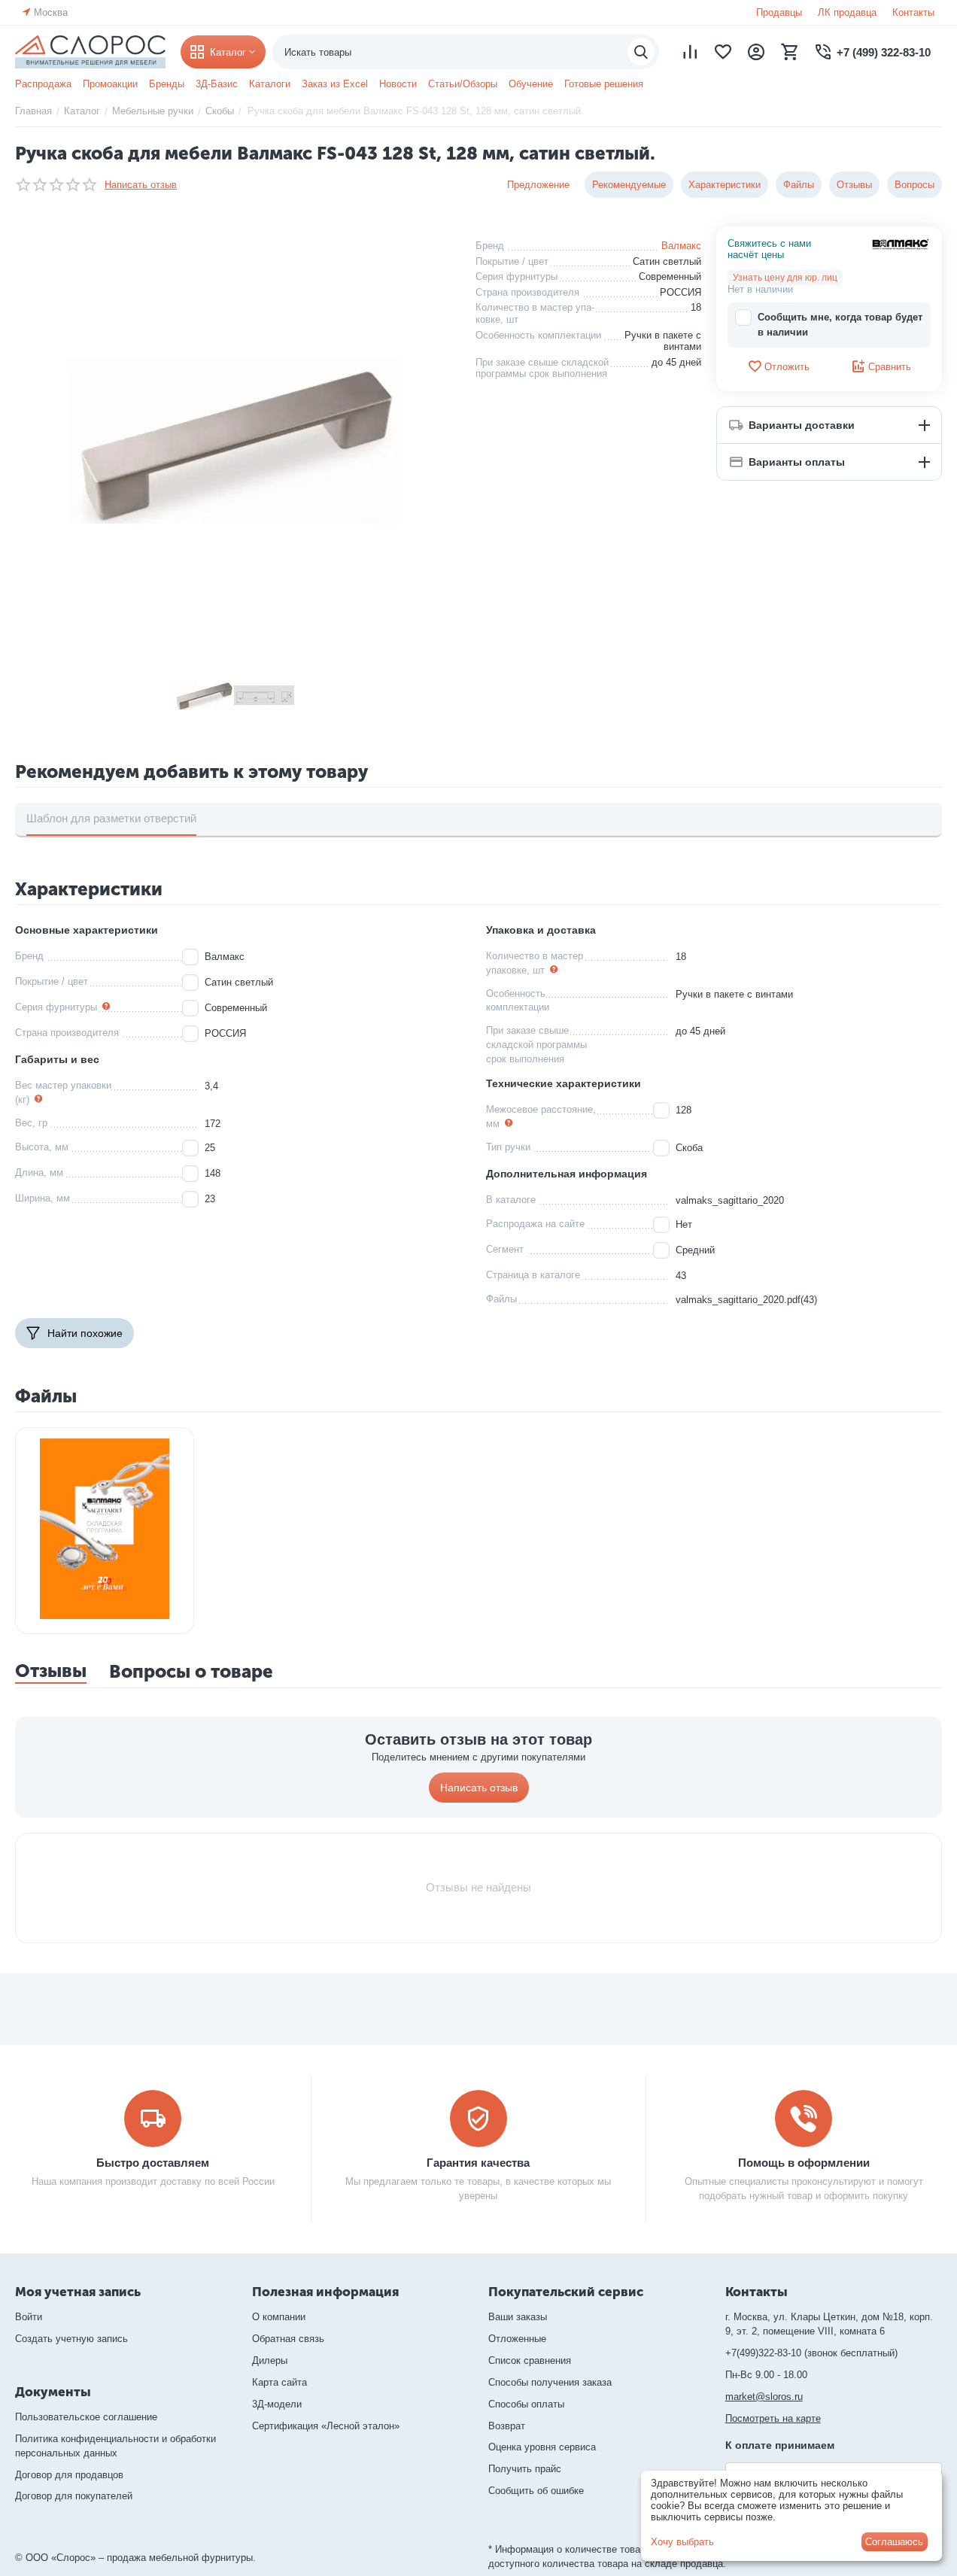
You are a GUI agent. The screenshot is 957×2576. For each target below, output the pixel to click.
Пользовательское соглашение (86, 2417)
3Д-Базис (217, 84)
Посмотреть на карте (773, 2418)
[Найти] (641, 52)
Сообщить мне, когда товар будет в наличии (840, 325)
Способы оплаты (526, 2404)
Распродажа (43, 84)
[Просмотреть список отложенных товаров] (723, 52)
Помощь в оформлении (804, 2163)
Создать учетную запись (71, 2339)
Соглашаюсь (894, 2542)
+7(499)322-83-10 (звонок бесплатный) (811, 2353)
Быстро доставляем (153, 2163)
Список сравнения (530, 2360)
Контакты (913, 12)
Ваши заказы (518, 2317)
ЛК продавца (847, 12)
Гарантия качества (478, 2163)
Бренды (167, 84)
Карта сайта (280, 2382)
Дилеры (270, 2360)
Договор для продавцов (69, 2475)
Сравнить (890, 367)
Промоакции (110, 84)
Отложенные (517, 2339)
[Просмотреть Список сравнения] (690, 52)
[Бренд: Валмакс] (901, 243)
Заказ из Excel (335, 84)
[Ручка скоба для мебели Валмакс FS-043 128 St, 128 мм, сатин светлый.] (234, 441)
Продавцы (779, 12)
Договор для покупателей (74, 2496)
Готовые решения (604, 84)
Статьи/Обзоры (463, 84)
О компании (279, 2317)
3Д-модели (277, 2404)
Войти (29, 2317)
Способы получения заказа (550, 2382)
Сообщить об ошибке (536, 2491)
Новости (398, 84)
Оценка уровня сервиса (542, 2447)
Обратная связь (288, 2339)
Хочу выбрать (682, 2542)
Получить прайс (525, 2469)
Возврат (507, 2426)
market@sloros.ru (764, 2397)
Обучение (531, 84)
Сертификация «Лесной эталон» (326, 2426)
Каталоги (270, 84)
